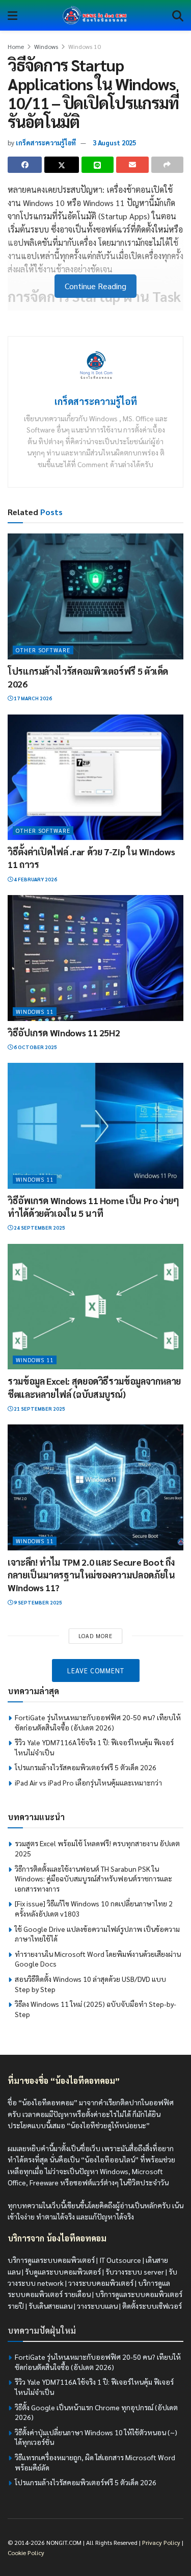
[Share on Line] (98, 165)
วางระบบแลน (97, 2306)
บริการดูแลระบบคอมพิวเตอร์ (51, 2260)
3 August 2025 (114, 143)
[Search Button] (178, 15)
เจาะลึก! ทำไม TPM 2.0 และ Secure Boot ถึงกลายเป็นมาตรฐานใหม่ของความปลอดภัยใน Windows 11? (91, 1575)
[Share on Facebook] (25, 165)
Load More (95, 1636)
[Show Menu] (12, 15)
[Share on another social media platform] (167, 165)
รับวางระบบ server (135, 2272)
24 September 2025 (39, 1227)
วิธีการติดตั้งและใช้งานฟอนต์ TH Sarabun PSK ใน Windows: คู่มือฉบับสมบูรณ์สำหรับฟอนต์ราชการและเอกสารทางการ (93, 1879)
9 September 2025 (37, 1602)
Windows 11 (35, 1012)
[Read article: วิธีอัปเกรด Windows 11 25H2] (95, 958)
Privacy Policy (161, 2542)
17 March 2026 (32, 698)
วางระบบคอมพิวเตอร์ (101, 2283)
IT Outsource (120, 2260)
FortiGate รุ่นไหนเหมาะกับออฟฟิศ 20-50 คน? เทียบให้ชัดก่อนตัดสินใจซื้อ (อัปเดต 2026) (98, 1722)
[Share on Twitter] (61, 165)
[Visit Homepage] (95, 15)
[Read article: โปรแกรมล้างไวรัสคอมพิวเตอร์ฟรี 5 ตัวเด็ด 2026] (95, 596)
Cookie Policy (26, 2553)
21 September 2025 (39, 1408)
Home (16, 46)
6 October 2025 (35, 1047)
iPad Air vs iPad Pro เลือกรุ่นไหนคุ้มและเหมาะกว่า (88, 1782)
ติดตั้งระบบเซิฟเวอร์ (152, 2306)
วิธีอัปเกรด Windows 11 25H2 (64, 1032)
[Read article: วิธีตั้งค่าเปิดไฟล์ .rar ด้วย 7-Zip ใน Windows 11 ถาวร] (95, 777)
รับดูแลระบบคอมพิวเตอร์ (63, 2272)
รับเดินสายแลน (50, 2306)
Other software (43, 650)
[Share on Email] (132, 165)
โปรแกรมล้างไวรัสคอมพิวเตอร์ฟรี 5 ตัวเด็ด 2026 (86, 1767)
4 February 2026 (35, 879)
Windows (46, 46)
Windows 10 (85, 46)
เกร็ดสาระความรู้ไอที (46, 143)
